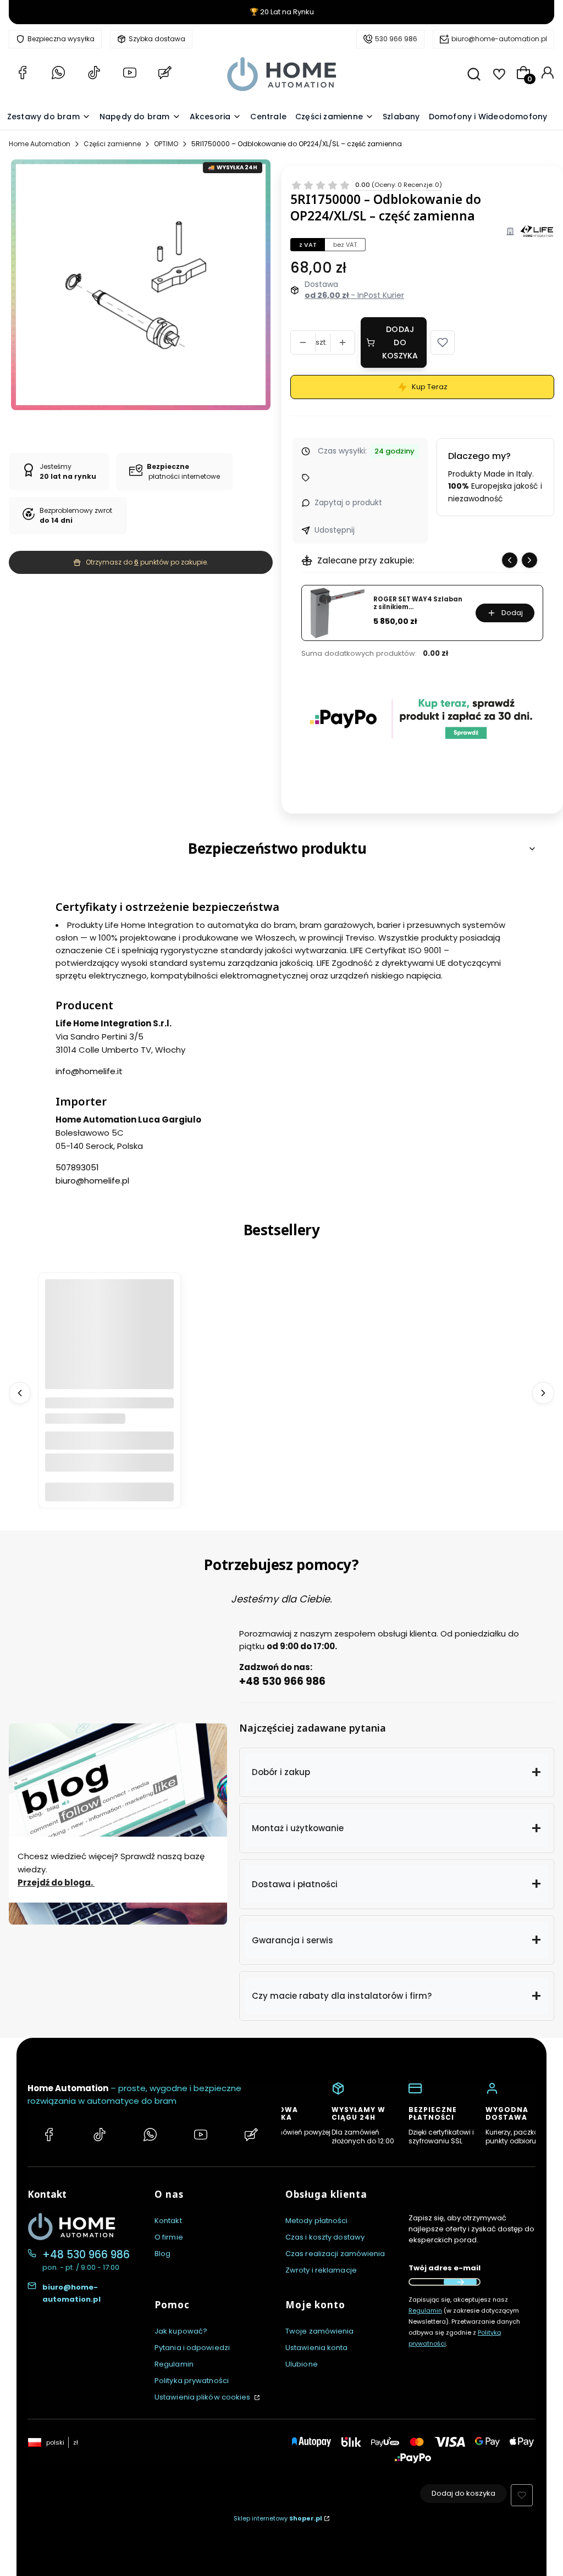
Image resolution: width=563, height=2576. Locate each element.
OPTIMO (166, 144)
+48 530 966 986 (86, 2255)
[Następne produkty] (543, 1393)
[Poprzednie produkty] (20, 1393)
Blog (162, 2254)
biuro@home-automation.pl (499, 39)
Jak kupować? (181, 2331)
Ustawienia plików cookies (203, 2397)
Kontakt (168, 2221)
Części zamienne (112, 144)
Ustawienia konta (317, 2348)
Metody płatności (317, 2221)
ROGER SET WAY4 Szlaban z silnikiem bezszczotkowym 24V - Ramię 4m (418, 603)
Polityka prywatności (192, 2381)
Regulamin (174, 2364)
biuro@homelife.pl (92, 1181)
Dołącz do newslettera (460, 2282)
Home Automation (40, 144)
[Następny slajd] (529, 560)
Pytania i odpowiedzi (192, 2348)
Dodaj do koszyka (400, 342)
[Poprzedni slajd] (510, 560)
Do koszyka (109, 1492)
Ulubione (302, 2364)
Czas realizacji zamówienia (335, 2254)
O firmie (169, 2237)
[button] (443, 342)
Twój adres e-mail (445, 2268)
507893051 (77, 1167)
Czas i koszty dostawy (325, 2237)
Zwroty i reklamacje (321, 2270)
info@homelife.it (89, 1071)
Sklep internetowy (278, 2518)
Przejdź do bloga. (56, 1883)
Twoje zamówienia (320, 2331)
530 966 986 (396, 39)
